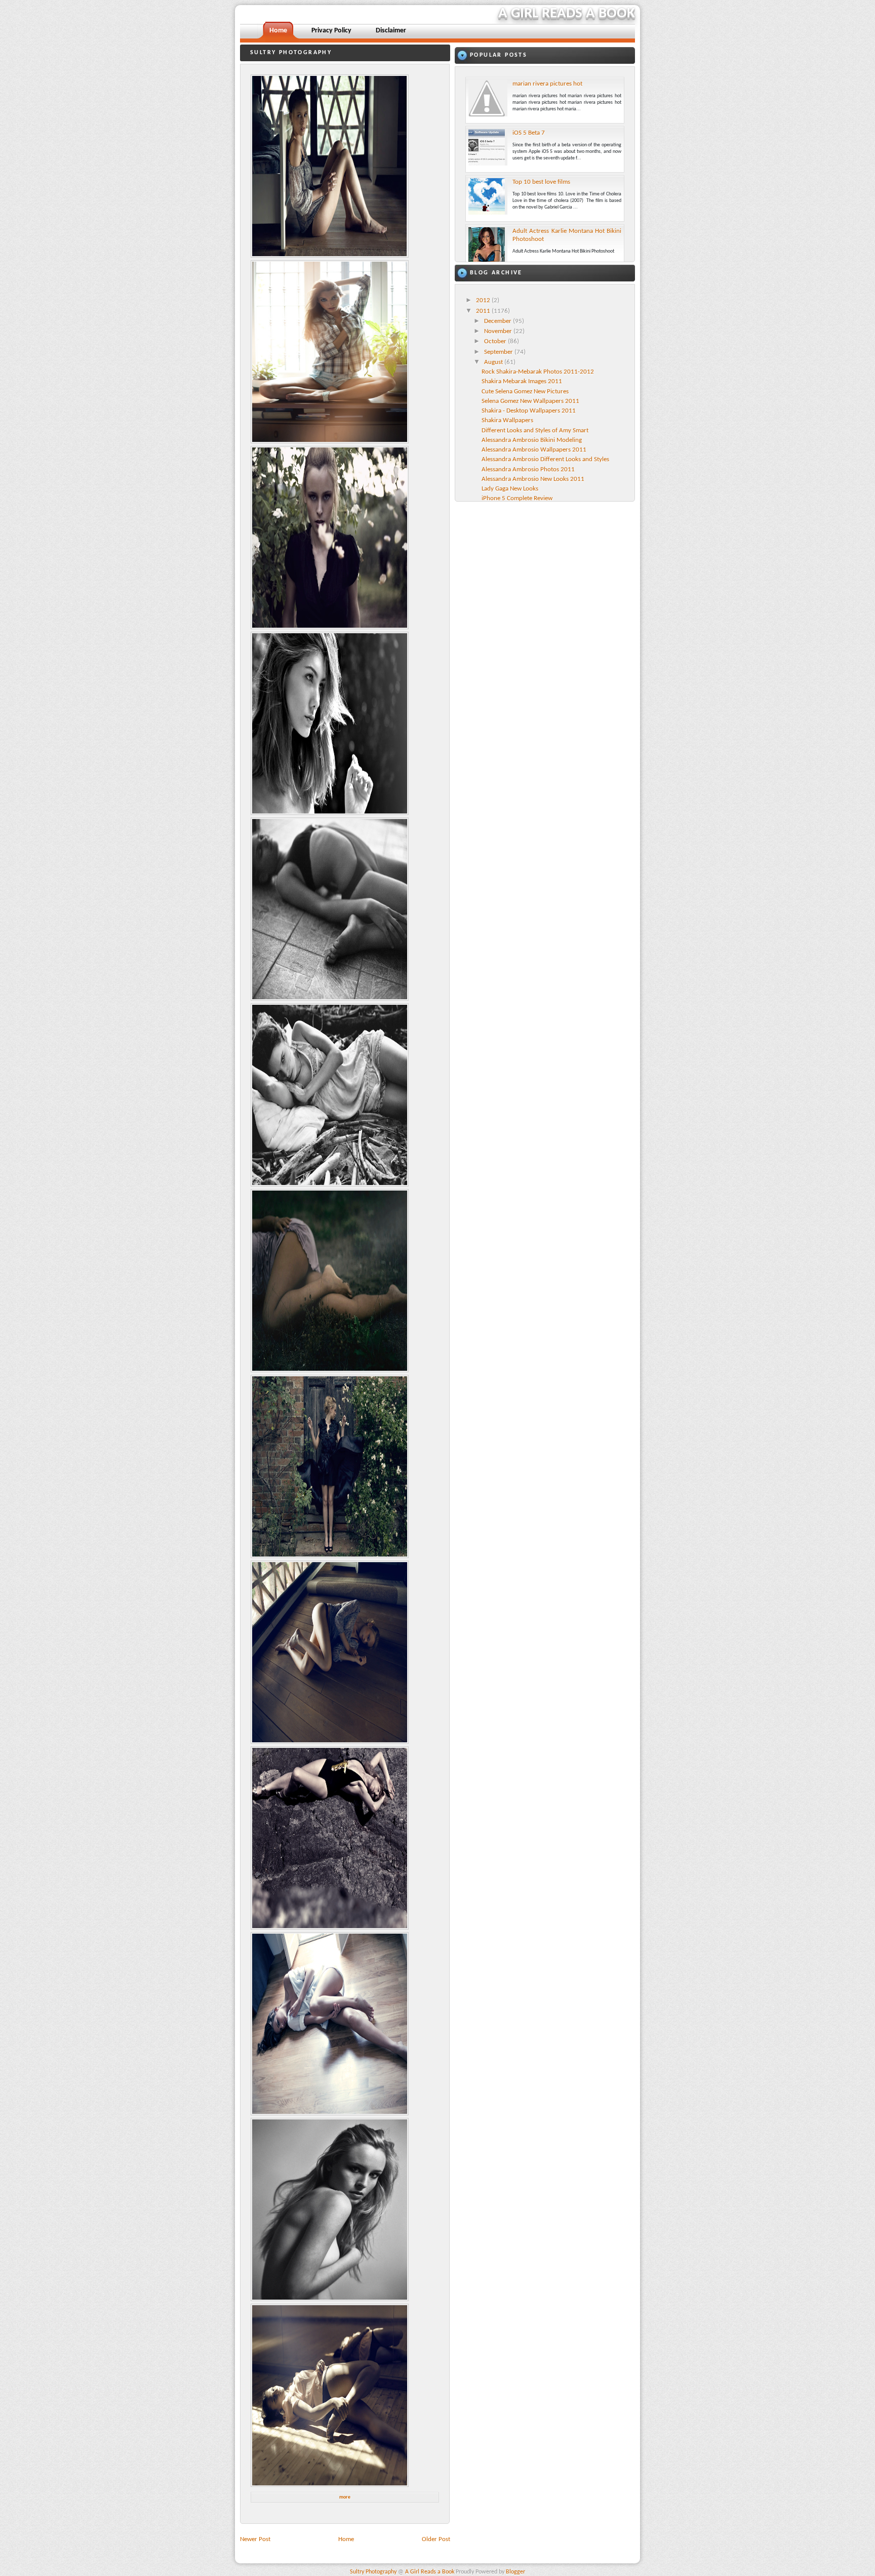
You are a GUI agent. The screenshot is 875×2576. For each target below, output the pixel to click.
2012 (484, 300)
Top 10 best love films (541, 182)
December (499, 321)
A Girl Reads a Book (567, 14)
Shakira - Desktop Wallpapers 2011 (529, 411)
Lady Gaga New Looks (510, 489)
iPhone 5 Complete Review (517, 498)
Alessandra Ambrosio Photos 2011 (528, 469)
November (499, 331)
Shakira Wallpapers (507, 420)
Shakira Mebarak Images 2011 (522, 381)
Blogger (515, 2572)
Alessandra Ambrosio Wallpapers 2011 (534, 450)
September (499, 352)
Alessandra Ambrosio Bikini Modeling (532, 440)
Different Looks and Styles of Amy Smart (535, 431)
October (496, 341)
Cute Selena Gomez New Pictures (525, 392)
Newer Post (255, 2539)
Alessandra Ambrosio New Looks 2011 (533, 479)
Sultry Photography (373, 2572)
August (494, 362)
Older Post (436, 2539)
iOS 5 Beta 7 (529, 133)
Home (346, 2539)
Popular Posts (499, 55)
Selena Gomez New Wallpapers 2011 (530, 401)
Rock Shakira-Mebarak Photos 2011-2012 (538, 372)
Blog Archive (496, 273)
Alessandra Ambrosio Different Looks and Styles (545, 459)
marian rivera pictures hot (547, 84)
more (345, 2497)
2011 (484, 311)
